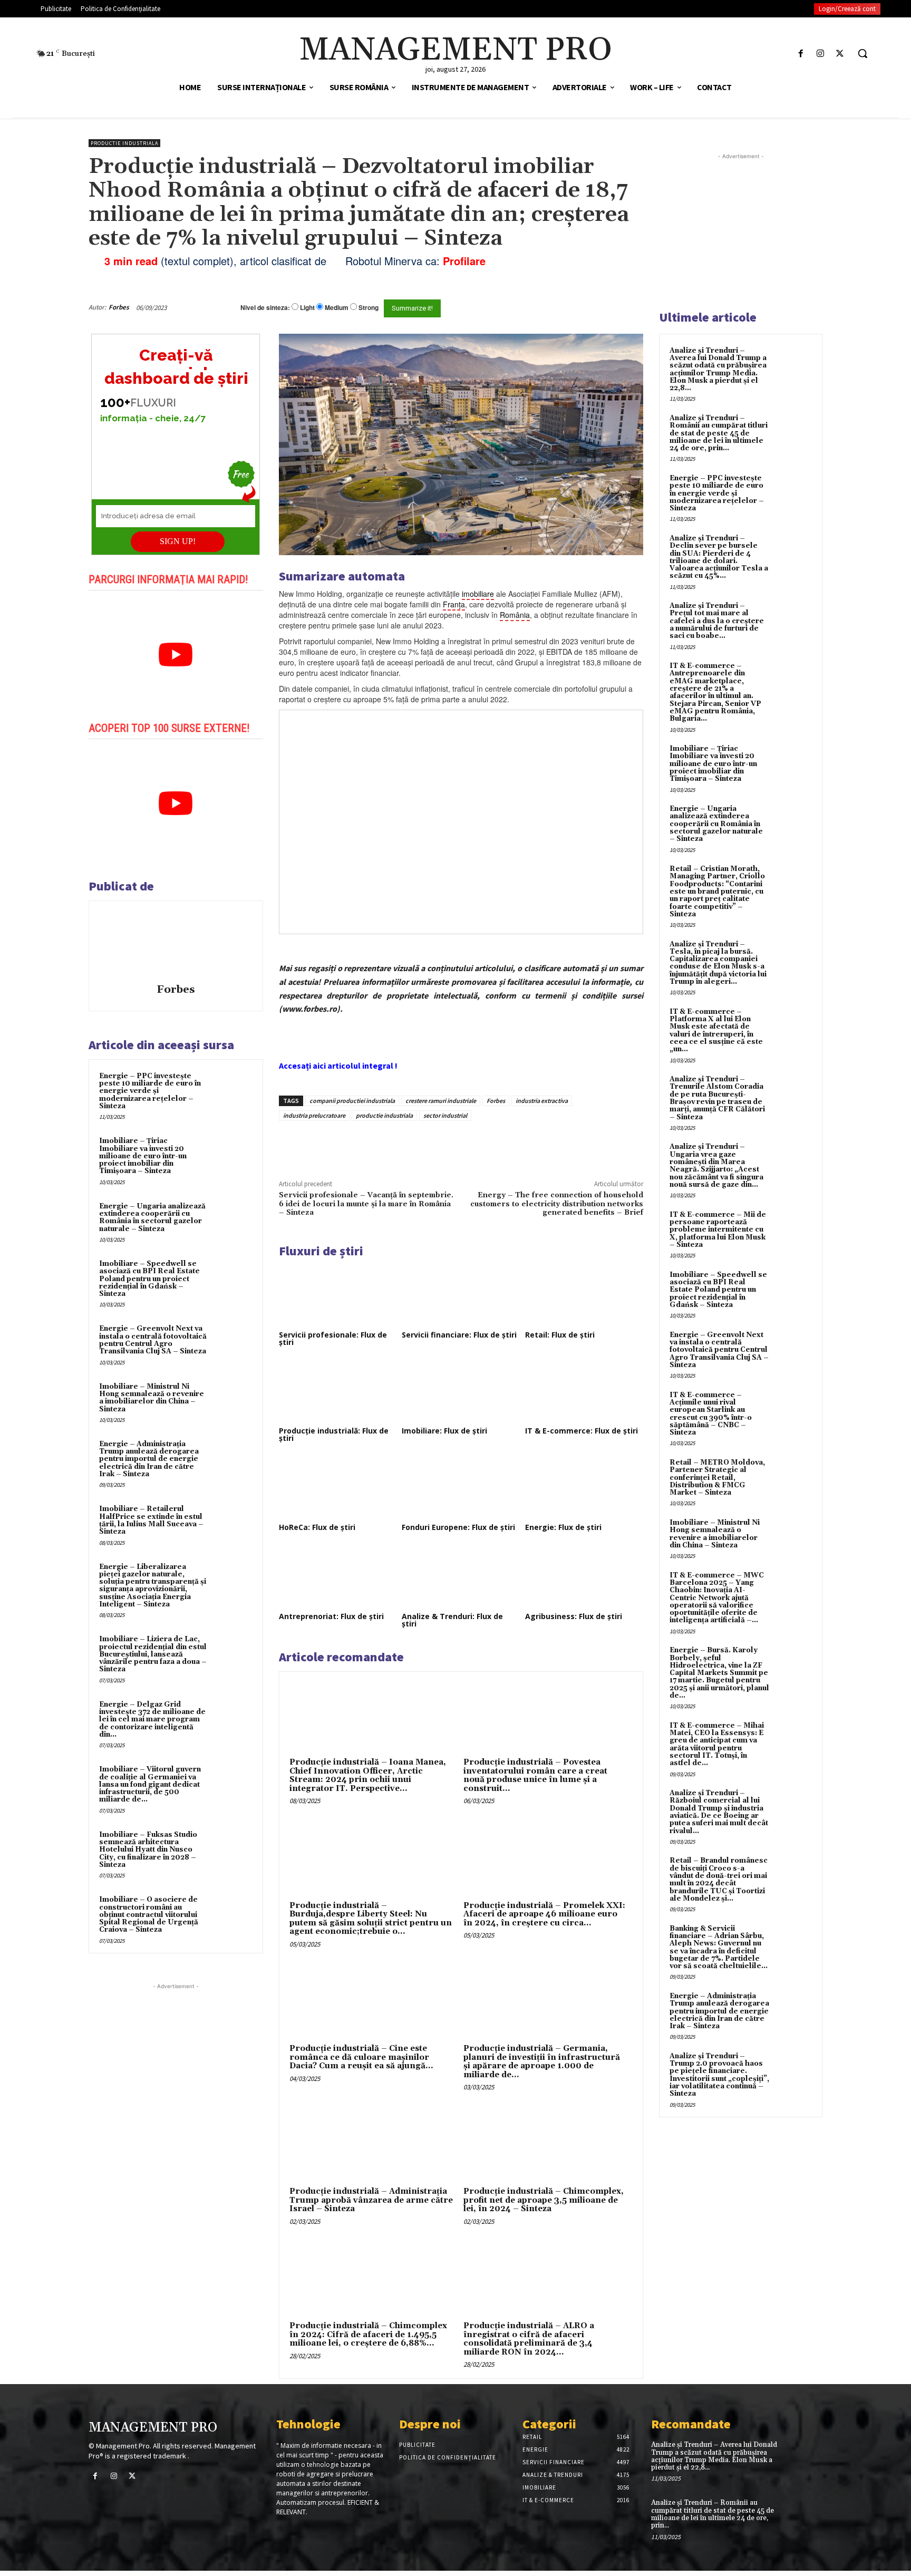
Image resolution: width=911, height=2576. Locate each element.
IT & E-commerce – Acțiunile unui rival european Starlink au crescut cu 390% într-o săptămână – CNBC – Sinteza (711, 1414)
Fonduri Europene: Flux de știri (458, 1527)
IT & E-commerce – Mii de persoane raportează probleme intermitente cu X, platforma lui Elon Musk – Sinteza (718, 1230)
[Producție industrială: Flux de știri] (338, 1391)
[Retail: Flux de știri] (584, 1295)
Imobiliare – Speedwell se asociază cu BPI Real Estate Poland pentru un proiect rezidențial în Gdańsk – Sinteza (149, 1279)
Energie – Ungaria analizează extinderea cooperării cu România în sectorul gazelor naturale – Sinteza (152, 1218)
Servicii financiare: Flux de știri (459, 1335)
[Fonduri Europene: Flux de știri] (461, 1487)
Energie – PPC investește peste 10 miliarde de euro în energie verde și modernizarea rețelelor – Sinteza (150, 1091)
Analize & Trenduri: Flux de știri (452, 1620)
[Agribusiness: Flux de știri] (584, 1576)
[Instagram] (821, 54)
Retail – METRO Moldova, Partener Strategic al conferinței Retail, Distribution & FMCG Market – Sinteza (717, 1478)
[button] (862, 53)
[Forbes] (176, 944)
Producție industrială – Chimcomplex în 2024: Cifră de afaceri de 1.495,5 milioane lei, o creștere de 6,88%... (368, 2335)
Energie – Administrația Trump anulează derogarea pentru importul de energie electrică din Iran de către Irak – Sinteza (149, 1459)
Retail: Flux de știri (560, 1335)
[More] (458, 1145)
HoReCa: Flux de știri (317, 1527)
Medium (337, 308)
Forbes (119, 307)
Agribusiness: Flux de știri (574, 1616)
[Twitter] (840, 54)
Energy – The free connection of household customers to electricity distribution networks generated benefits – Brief (557, 1204)
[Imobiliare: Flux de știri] (461, 1391)
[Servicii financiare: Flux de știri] (461, 1295)
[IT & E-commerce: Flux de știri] (584, 1391)
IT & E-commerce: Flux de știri (582, 1431)
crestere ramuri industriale (441, 1101)
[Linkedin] (433, 1145)
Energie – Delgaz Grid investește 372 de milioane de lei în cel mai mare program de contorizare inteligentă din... (152, 1720)
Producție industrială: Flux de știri (334, 1434)
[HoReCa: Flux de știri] (338, 1487)
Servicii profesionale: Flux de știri (333, 1338)
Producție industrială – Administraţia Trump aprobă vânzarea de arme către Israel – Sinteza (371, 2200)
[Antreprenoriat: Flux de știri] (338, 1576)
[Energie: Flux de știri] (584, 1487)
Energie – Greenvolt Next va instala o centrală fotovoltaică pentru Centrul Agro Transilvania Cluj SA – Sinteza (153, 1340)
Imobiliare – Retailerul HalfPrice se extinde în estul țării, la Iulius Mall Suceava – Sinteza (151, 1520)
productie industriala (384, 1115)
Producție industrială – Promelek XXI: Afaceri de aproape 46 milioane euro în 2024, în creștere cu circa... (544, 1914)
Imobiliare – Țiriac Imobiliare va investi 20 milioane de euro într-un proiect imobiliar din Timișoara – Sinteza (143, 1156)
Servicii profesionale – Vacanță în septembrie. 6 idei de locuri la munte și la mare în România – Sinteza (366, 1204)
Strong (369, 308)
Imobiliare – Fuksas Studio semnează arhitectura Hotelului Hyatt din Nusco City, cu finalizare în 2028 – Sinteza (148, 1850)
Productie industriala (124, 143)
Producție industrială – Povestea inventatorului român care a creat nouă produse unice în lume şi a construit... (535, 1775)
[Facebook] (801, 54)
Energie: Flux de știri (563, 1527)
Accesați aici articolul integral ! (338, 1066)
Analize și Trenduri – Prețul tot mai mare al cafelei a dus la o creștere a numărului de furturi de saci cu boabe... (717, 621)
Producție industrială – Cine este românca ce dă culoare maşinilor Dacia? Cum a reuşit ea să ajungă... (361, 2057)
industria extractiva (542, 1101)
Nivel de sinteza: (265, 307)
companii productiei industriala (352, 1101)
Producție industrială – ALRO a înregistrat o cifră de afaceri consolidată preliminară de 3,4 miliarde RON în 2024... (529, 2339)
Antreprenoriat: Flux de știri (331, 1616)
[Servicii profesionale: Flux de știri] (338, 1295)
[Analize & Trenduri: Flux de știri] (461, 1576)
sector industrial (445, 1115)
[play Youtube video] (176, 655)
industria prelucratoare (314, 1115)
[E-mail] (586, 307)
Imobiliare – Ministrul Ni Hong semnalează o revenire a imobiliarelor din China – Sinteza (152, 1398)
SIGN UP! (178, 541)
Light (307, 308)
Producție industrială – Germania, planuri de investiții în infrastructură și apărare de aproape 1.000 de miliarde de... (542, 2062)
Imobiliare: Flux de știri (444, 1431)
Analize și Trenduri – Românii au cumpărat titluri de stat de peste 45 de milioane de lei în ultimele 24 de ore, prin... (719, 433)
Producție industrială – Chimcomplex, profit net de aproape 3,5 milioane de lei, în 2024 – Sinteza (544, 2200)
